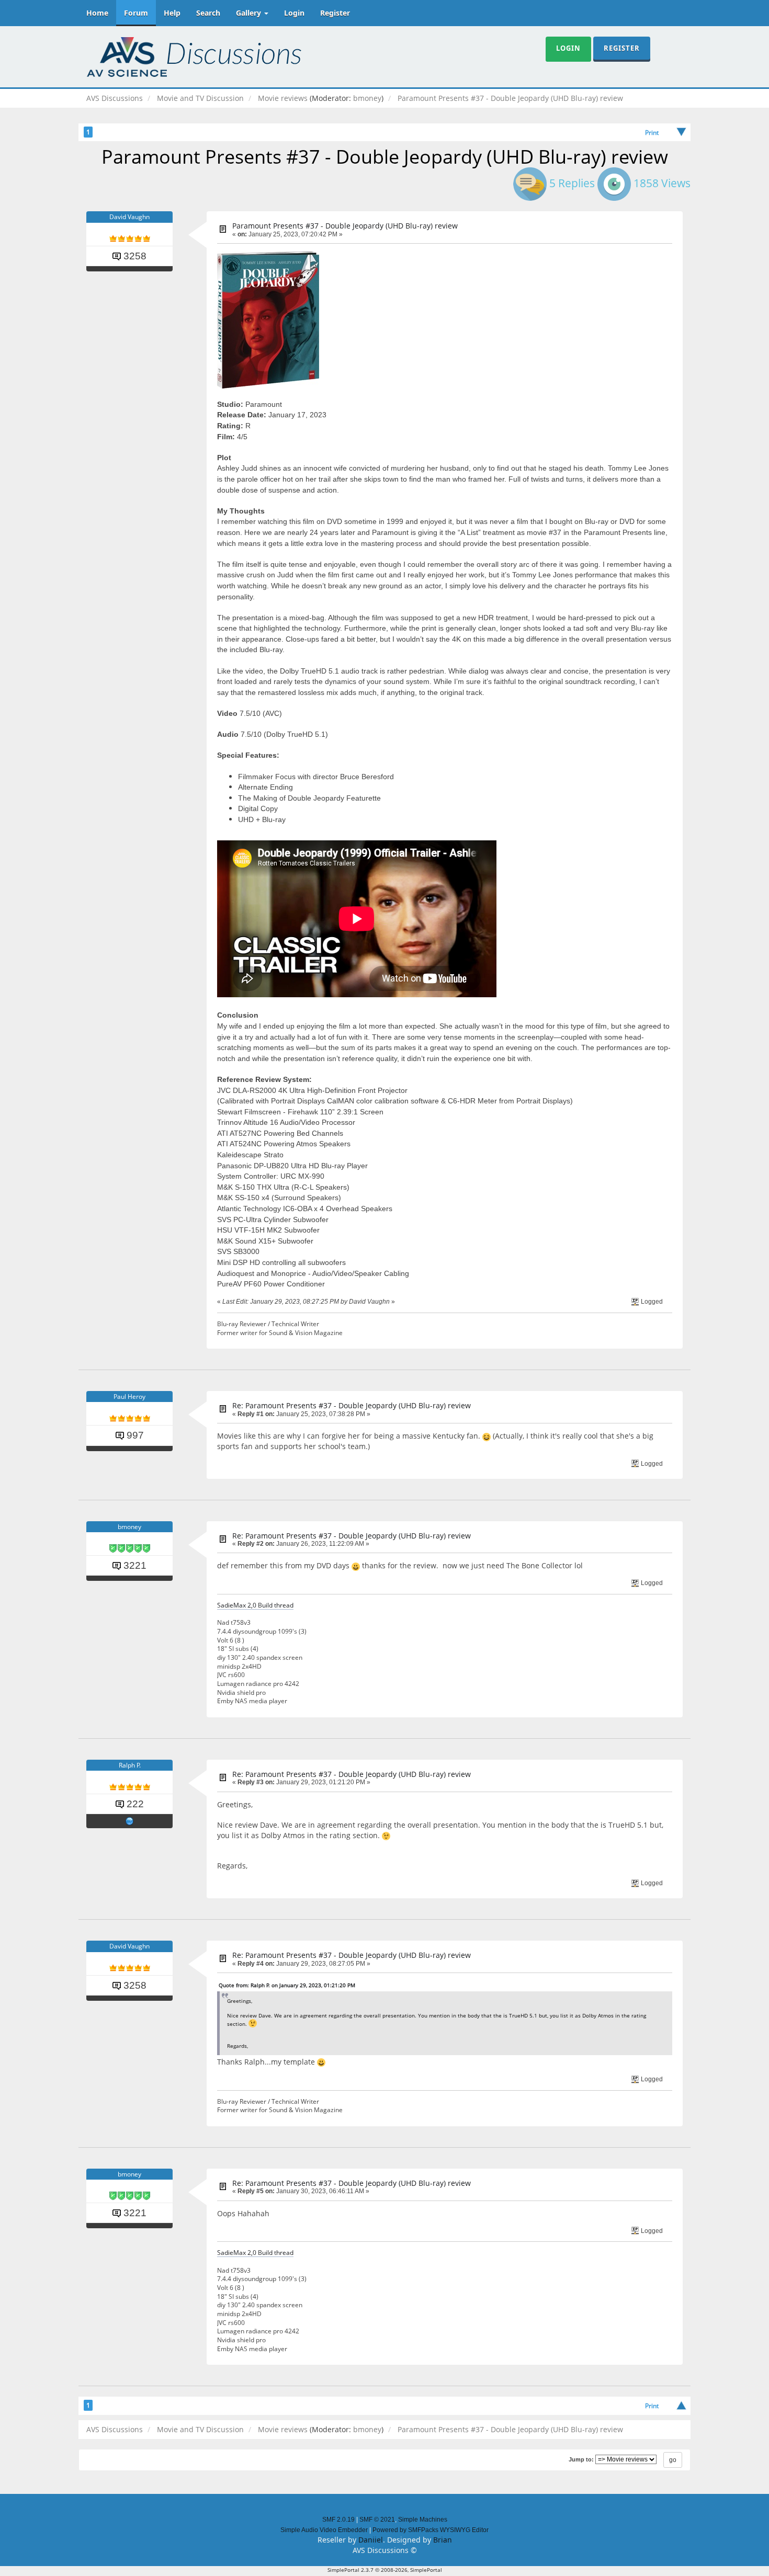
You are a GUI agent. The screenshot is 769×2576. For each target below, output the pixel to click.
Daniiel (371, 2540)
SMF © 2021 (377, 2520)
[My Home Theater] (130, 1821)
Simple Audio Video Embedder (324, 2530)
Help (172, 13)
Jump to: (581, 2459)
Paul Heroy (129, 1397)
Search (208, 13)
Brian (443, 2540)
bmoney (367, 98)
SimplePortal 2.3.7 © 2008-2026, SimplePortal (385, 2570)
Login (294, 13)
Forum (136, 13)
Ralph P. (130, 1765)
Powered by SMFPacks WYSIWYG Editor (431, 2530)
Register (335, 13)
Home (97, 13)
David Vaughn (129, 217)
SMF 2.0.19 (338, 2520)
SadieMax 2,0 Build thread (255, 1605)
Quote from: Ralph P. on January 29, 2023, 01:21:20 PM (287, 1985)
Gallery (250, 13)
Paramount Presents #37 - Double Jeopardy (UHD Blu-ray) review (345, 226)
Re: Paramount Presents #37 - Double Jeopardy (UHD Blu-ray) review (352, 1405)
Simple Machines (423, 2520)
